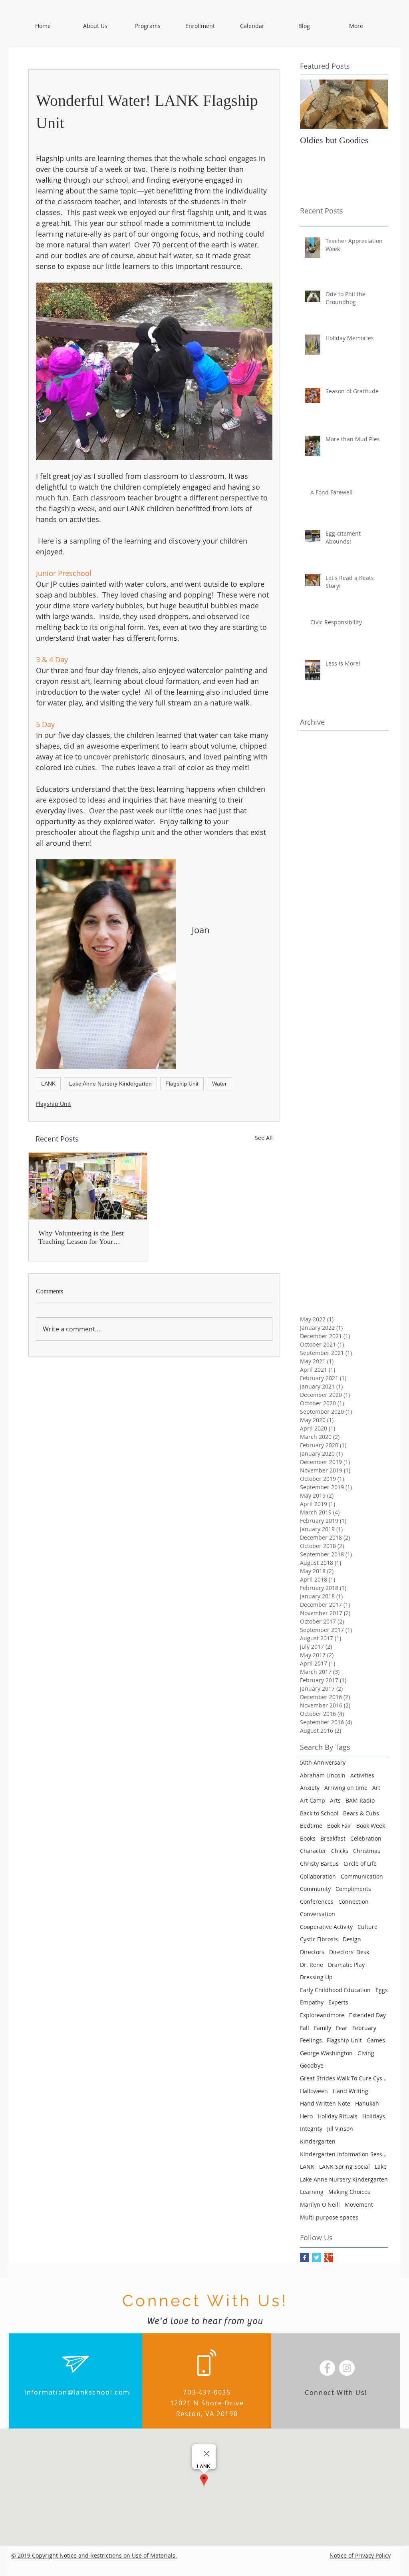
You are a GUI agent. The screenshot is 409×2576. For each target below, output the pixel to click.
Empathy (312, 2002)
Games (376, 2040)
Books (308, 1838)
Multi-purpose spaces (329, 2217)
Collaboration (318, 1876)
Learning (312, 2192)
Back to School (319, 1813)
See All (264, 1138)
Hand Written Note (325, 2103)
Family (323, 2028)
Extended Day (367, 2015)
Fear (342, 2028)
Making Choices (349, 2192)
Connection (353, 1902)
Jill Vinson (340, 2129)
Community (315, 1889)
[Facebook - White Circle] (327, 2368)
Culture (367, 1927)
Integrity (311, 2129)
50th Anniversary (323, 1762)
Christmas (367, 1851)
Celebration (366, 1838)
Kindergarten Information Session (344, 2154)
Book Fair (339, 1826)
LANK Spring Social (344, 2167)
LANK (48, 1084)
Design (352, 1939)
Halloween (314, 2091)
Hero (306, 2116)
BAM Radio (360, 1800)
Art (376, 1788)
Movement (359, 2204)
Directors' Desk (349, 1952)
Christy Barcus (319, 1864)
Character (313, 1851)
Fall (305, 2028)
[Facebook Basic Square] (305, 2258)
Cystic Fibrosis (319, 1939)
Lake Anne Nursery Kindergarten (110, 1084)
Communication (362, 1876)
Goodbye (312, 2065)
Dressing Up (316, 1977)
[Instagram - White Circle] (347, 2368)
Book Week (371, 1826)
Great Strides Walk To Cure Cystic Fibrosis (344, 2078)
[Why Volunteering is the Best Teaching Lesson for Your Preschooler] (88, 1186)
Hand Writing (350, 2091)
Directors (312, 1952)
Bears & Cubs (361, 1813)
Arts (335, 1800)
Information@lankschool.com (77, 2392)
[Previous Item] (313, 104)
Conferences (317, 1902)
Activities (362, 1775)
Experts (338, 2002)
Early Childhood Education (335, 1990)
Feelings (311, 2040)
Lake (381, 2167)
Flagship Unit (182, 1084)
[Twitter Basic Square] (317, 2258)
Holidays (374, 2116)
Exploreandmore (322, 2015)
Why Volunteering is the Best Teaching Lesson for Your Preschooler (81, 1237)
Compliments (353, 1889)
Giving (366, 2053)
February (364, 2028)
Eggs (382, 1990)
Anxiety (310, 1788)
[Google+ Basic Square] (329, 2258)
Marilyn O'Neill (320, 2204)
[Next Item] (375, 104)
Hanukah (367, 2103)
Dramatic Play (346, 1965)
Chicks (340, 1851)
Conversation (318, 1914)
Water (219, 1084)
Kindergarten (318, 2141)
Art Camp (313, 1800)
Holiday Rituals (338, 2116)
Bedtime (311, 1826)
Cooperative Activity (326, 1927)
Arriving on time (346, 1788)
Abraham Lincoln (323, 1775)
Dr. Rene (312, 1965)
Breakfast (333, 1838)
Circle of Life (360, 1864)
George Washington (326, 2053)
